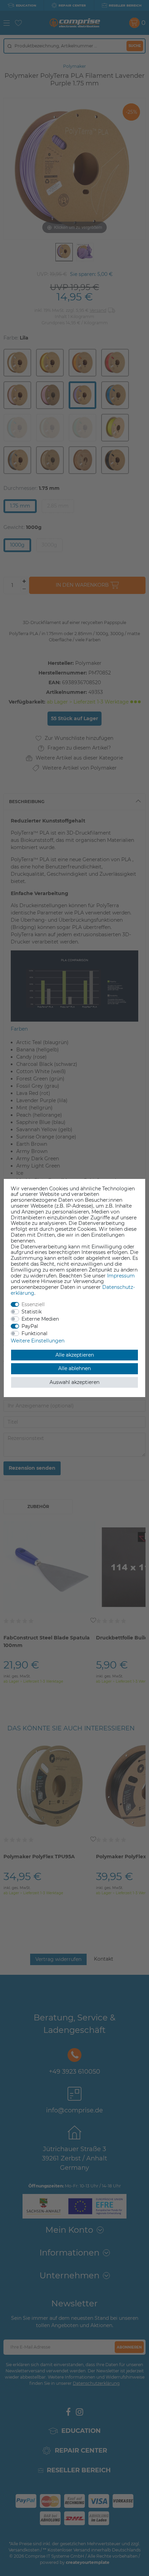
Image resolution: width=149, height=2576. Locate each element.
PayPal (30, 1326)
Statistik (32, 1312)
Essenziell (33, 1304)
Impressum (121, 1276)
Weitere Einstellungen (38, 1341)
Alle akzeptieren (75, 1355)
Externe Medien (40, 1319)
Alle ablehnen (74, 1368)
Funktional (34, 1333)
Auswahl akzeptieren (74, 1382)
